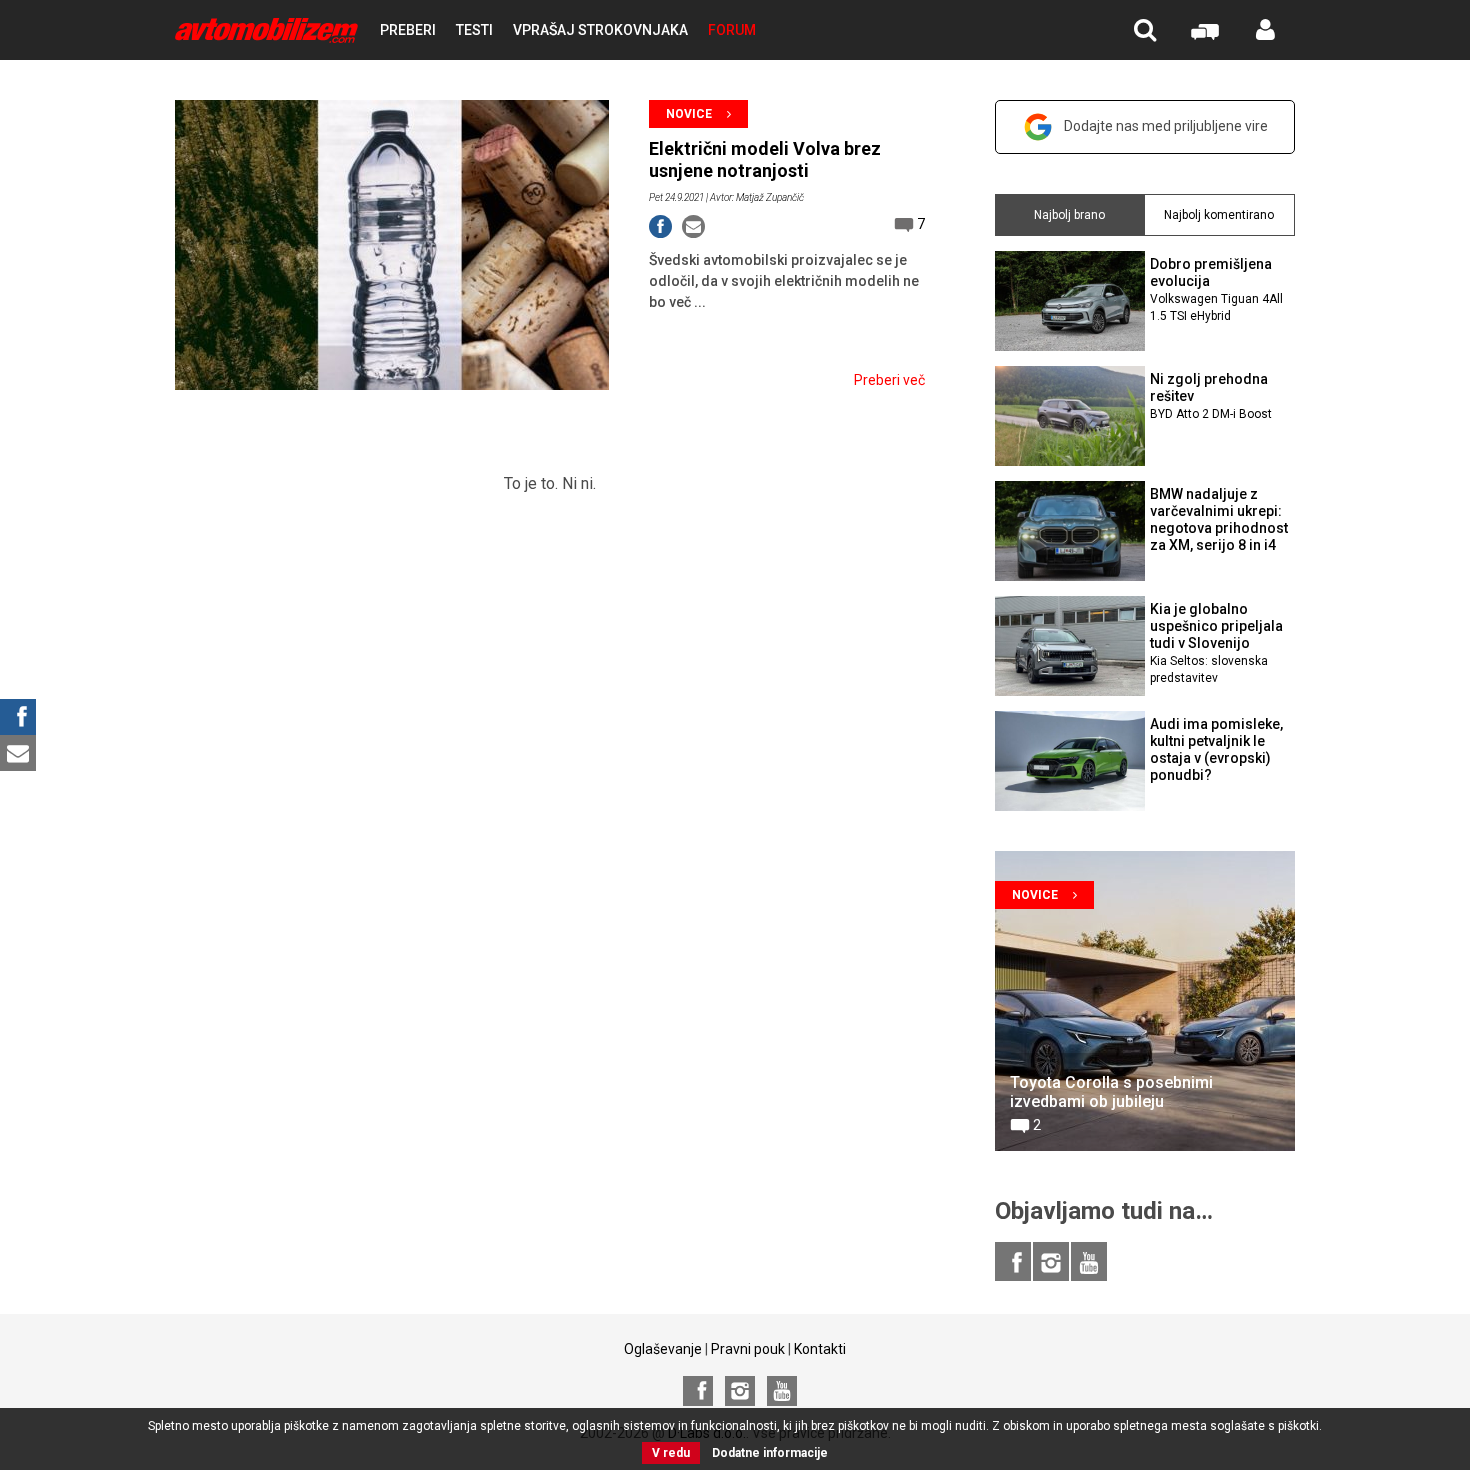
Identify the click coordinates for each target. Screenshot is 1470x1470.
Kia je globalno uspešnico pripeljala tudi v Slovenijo (1216, 642)
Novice (689, 114)
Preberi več (889, 380)
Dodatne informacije (770, 1453)
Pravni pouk (748, 1349)
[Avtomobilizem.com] (266, 30)
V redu (671, 1453)
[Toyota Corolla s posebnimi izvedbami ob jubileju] (1145, 1001)
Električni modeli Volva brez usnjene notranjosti (765, 159)
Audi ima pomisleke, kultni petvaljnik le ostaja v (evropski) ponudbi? (1216, 749)
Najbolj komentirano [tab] (1219, 215)
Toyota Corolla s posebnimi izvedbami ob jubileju (1111, 1092)
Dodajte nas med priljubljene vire (1166, 126)
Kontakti (820, 1349)
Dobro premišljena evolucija (1216, 289)
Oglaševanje (663, 1349)
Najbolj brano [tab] (1069, 215)
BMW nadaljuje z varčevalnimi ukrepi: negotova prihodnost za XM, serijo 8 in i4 (1219, 519)
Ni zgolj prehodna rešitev (1211, 396)
